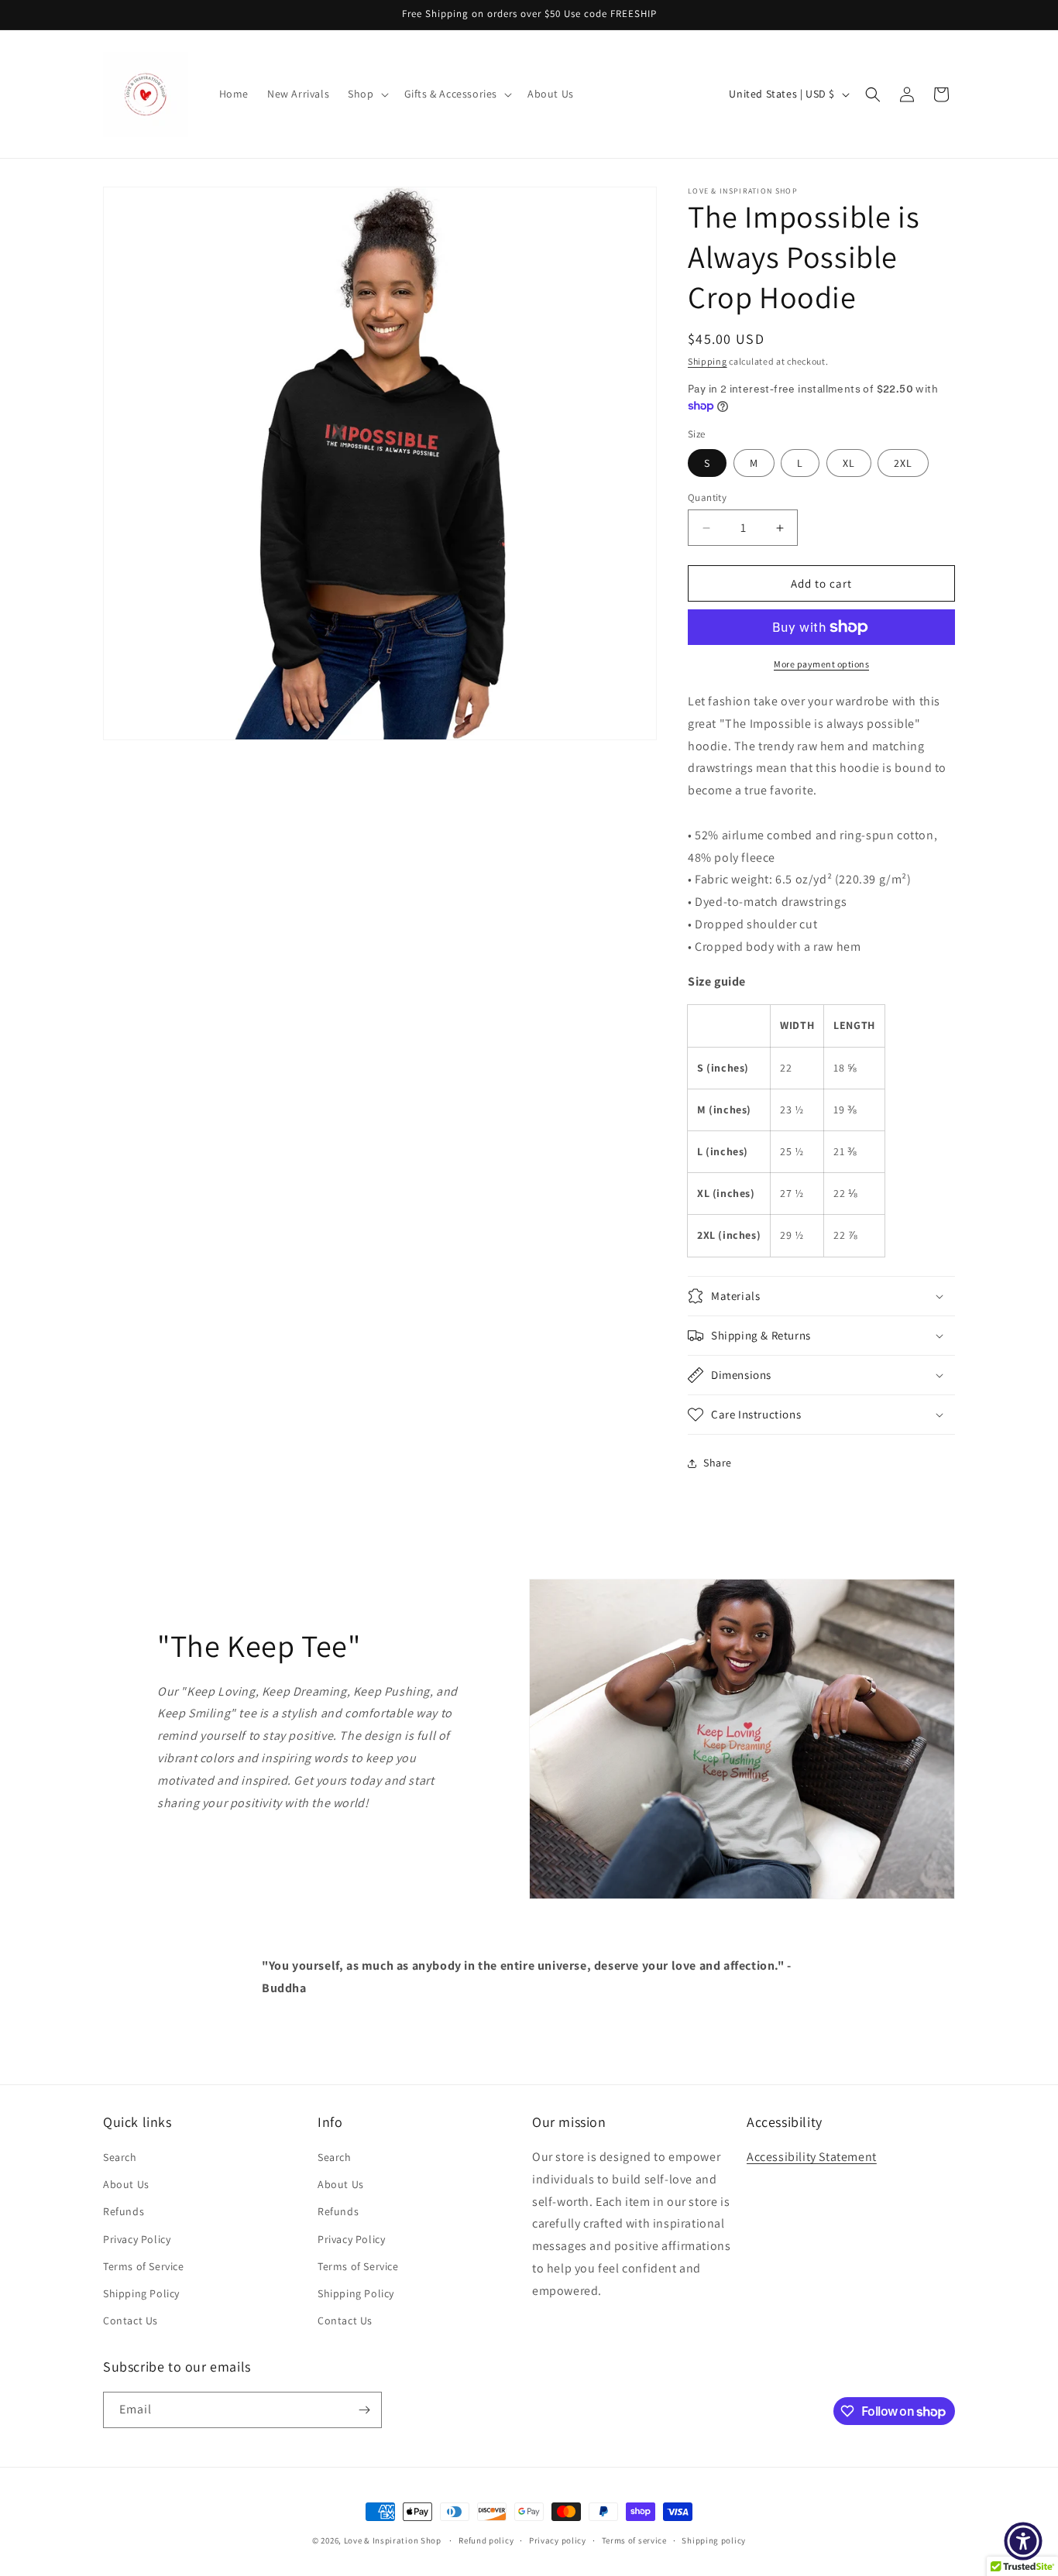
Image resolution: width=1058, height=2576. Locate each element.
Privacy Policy (137, 2239)
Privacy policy (558, 2540)
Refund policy (486, 2540)
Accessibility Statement (812, 2157)
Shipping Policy (141, 2293)
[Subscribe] (364, 2410)
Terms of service (634, 2540)
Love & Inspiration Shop (394, 2540)
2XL (903, 463)
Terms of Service (144, 2266)
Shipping (708, 361)
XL (849, 463)
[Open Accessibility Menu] (1023, 2541)
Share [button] (718, 1463)
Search (120, 2157)
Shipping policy (714, 2540)
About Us (126, 2184)
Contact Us (131, 2320)
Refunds (124, 2211)
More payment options (821, 664)
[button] (366, 94)
